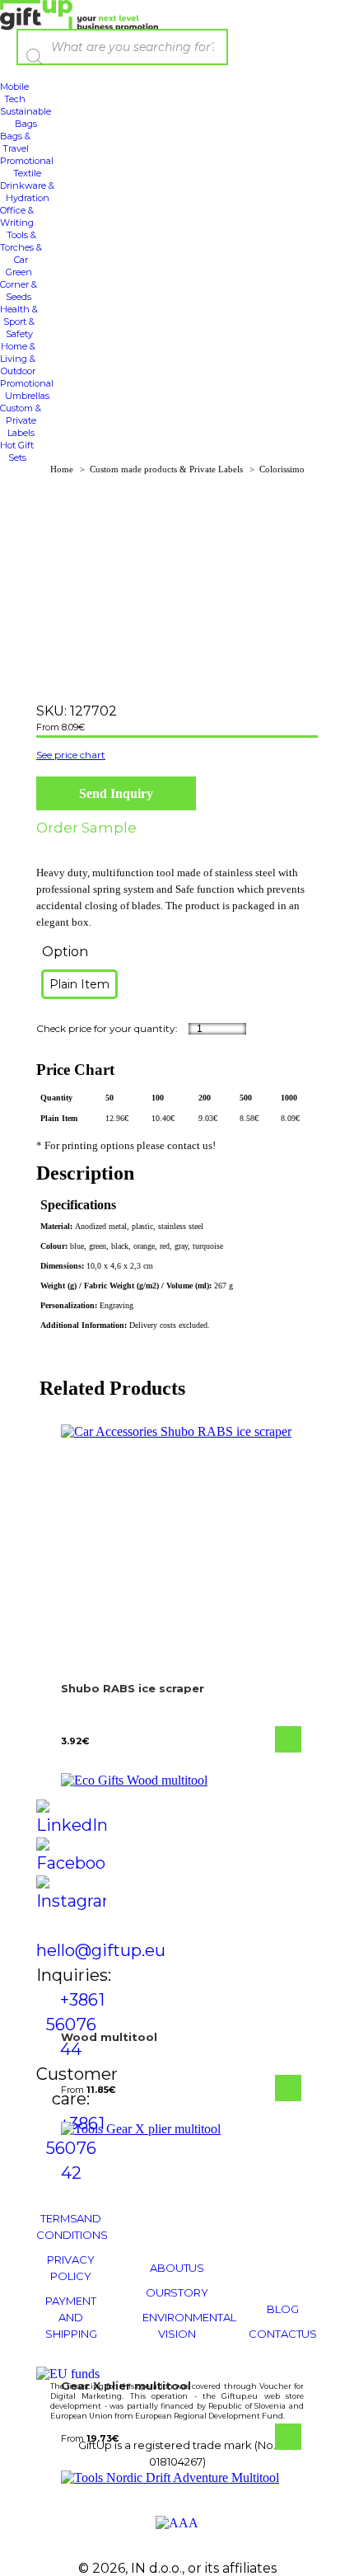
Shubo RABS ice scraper (133, 1688)
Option (65, 952)
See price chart (71, 755)
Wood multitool (109, 2037)
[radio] (79, 984)
